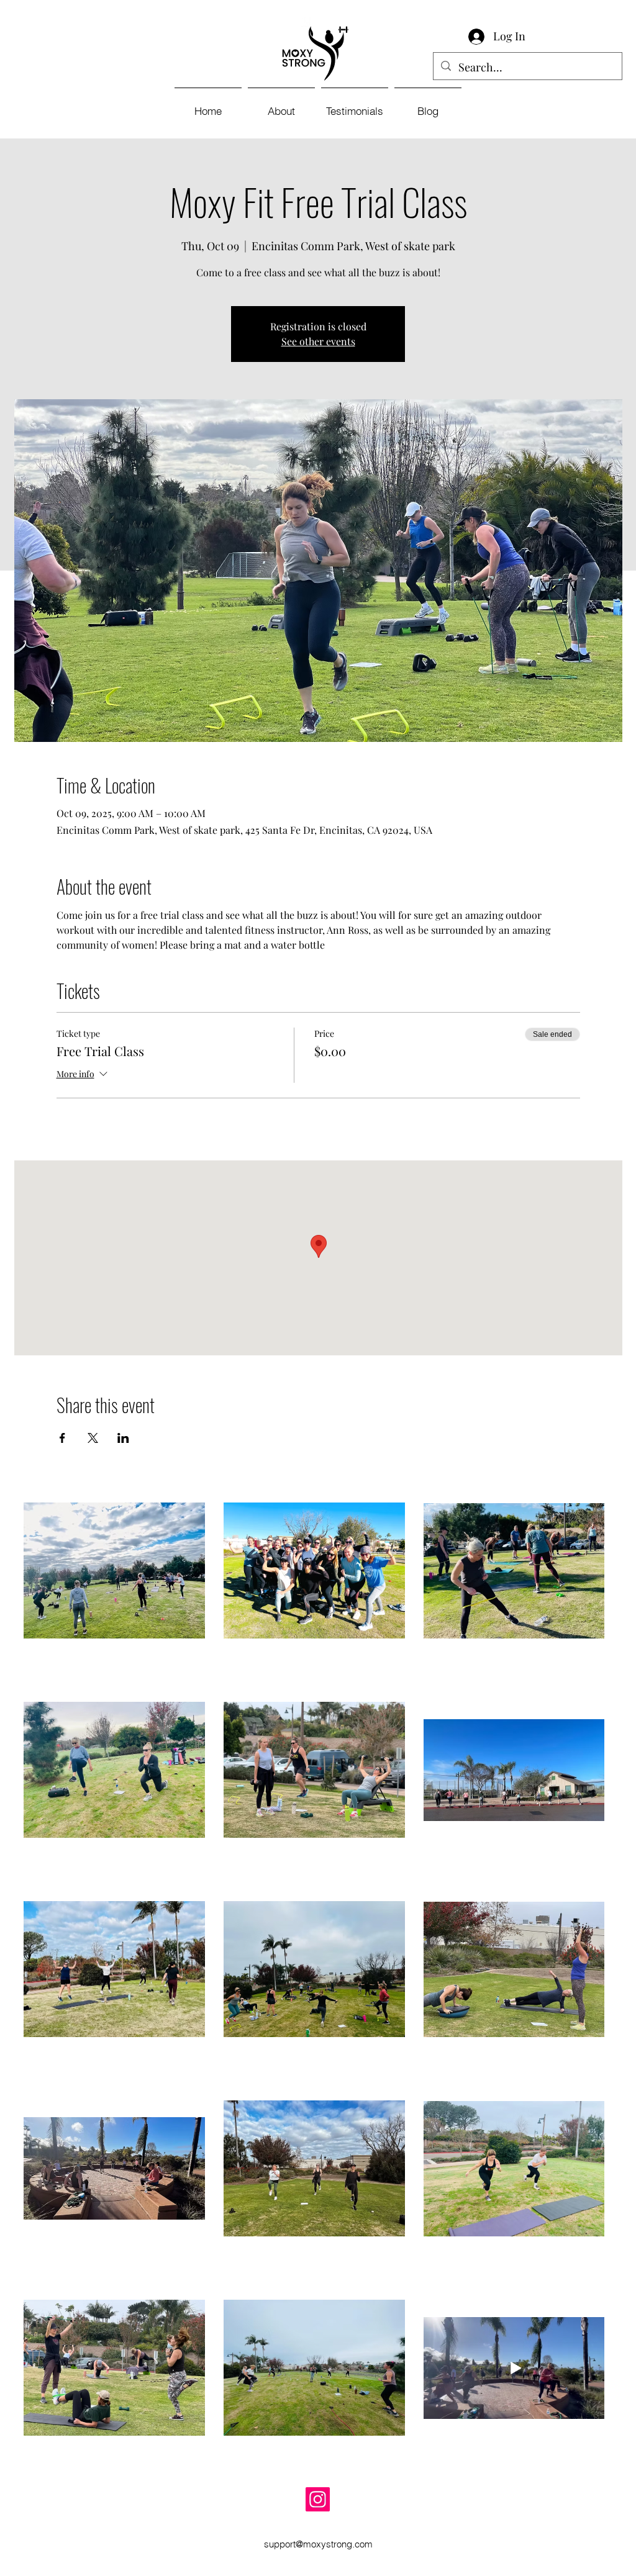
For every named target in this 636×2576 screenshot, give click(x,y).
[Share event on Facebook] (62, 1438)
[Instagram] (318, 2499)
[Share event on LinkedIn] (123, 1438)
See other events (318, 341)
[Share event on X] (93, 1438)
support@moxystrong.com (318, 2544)
